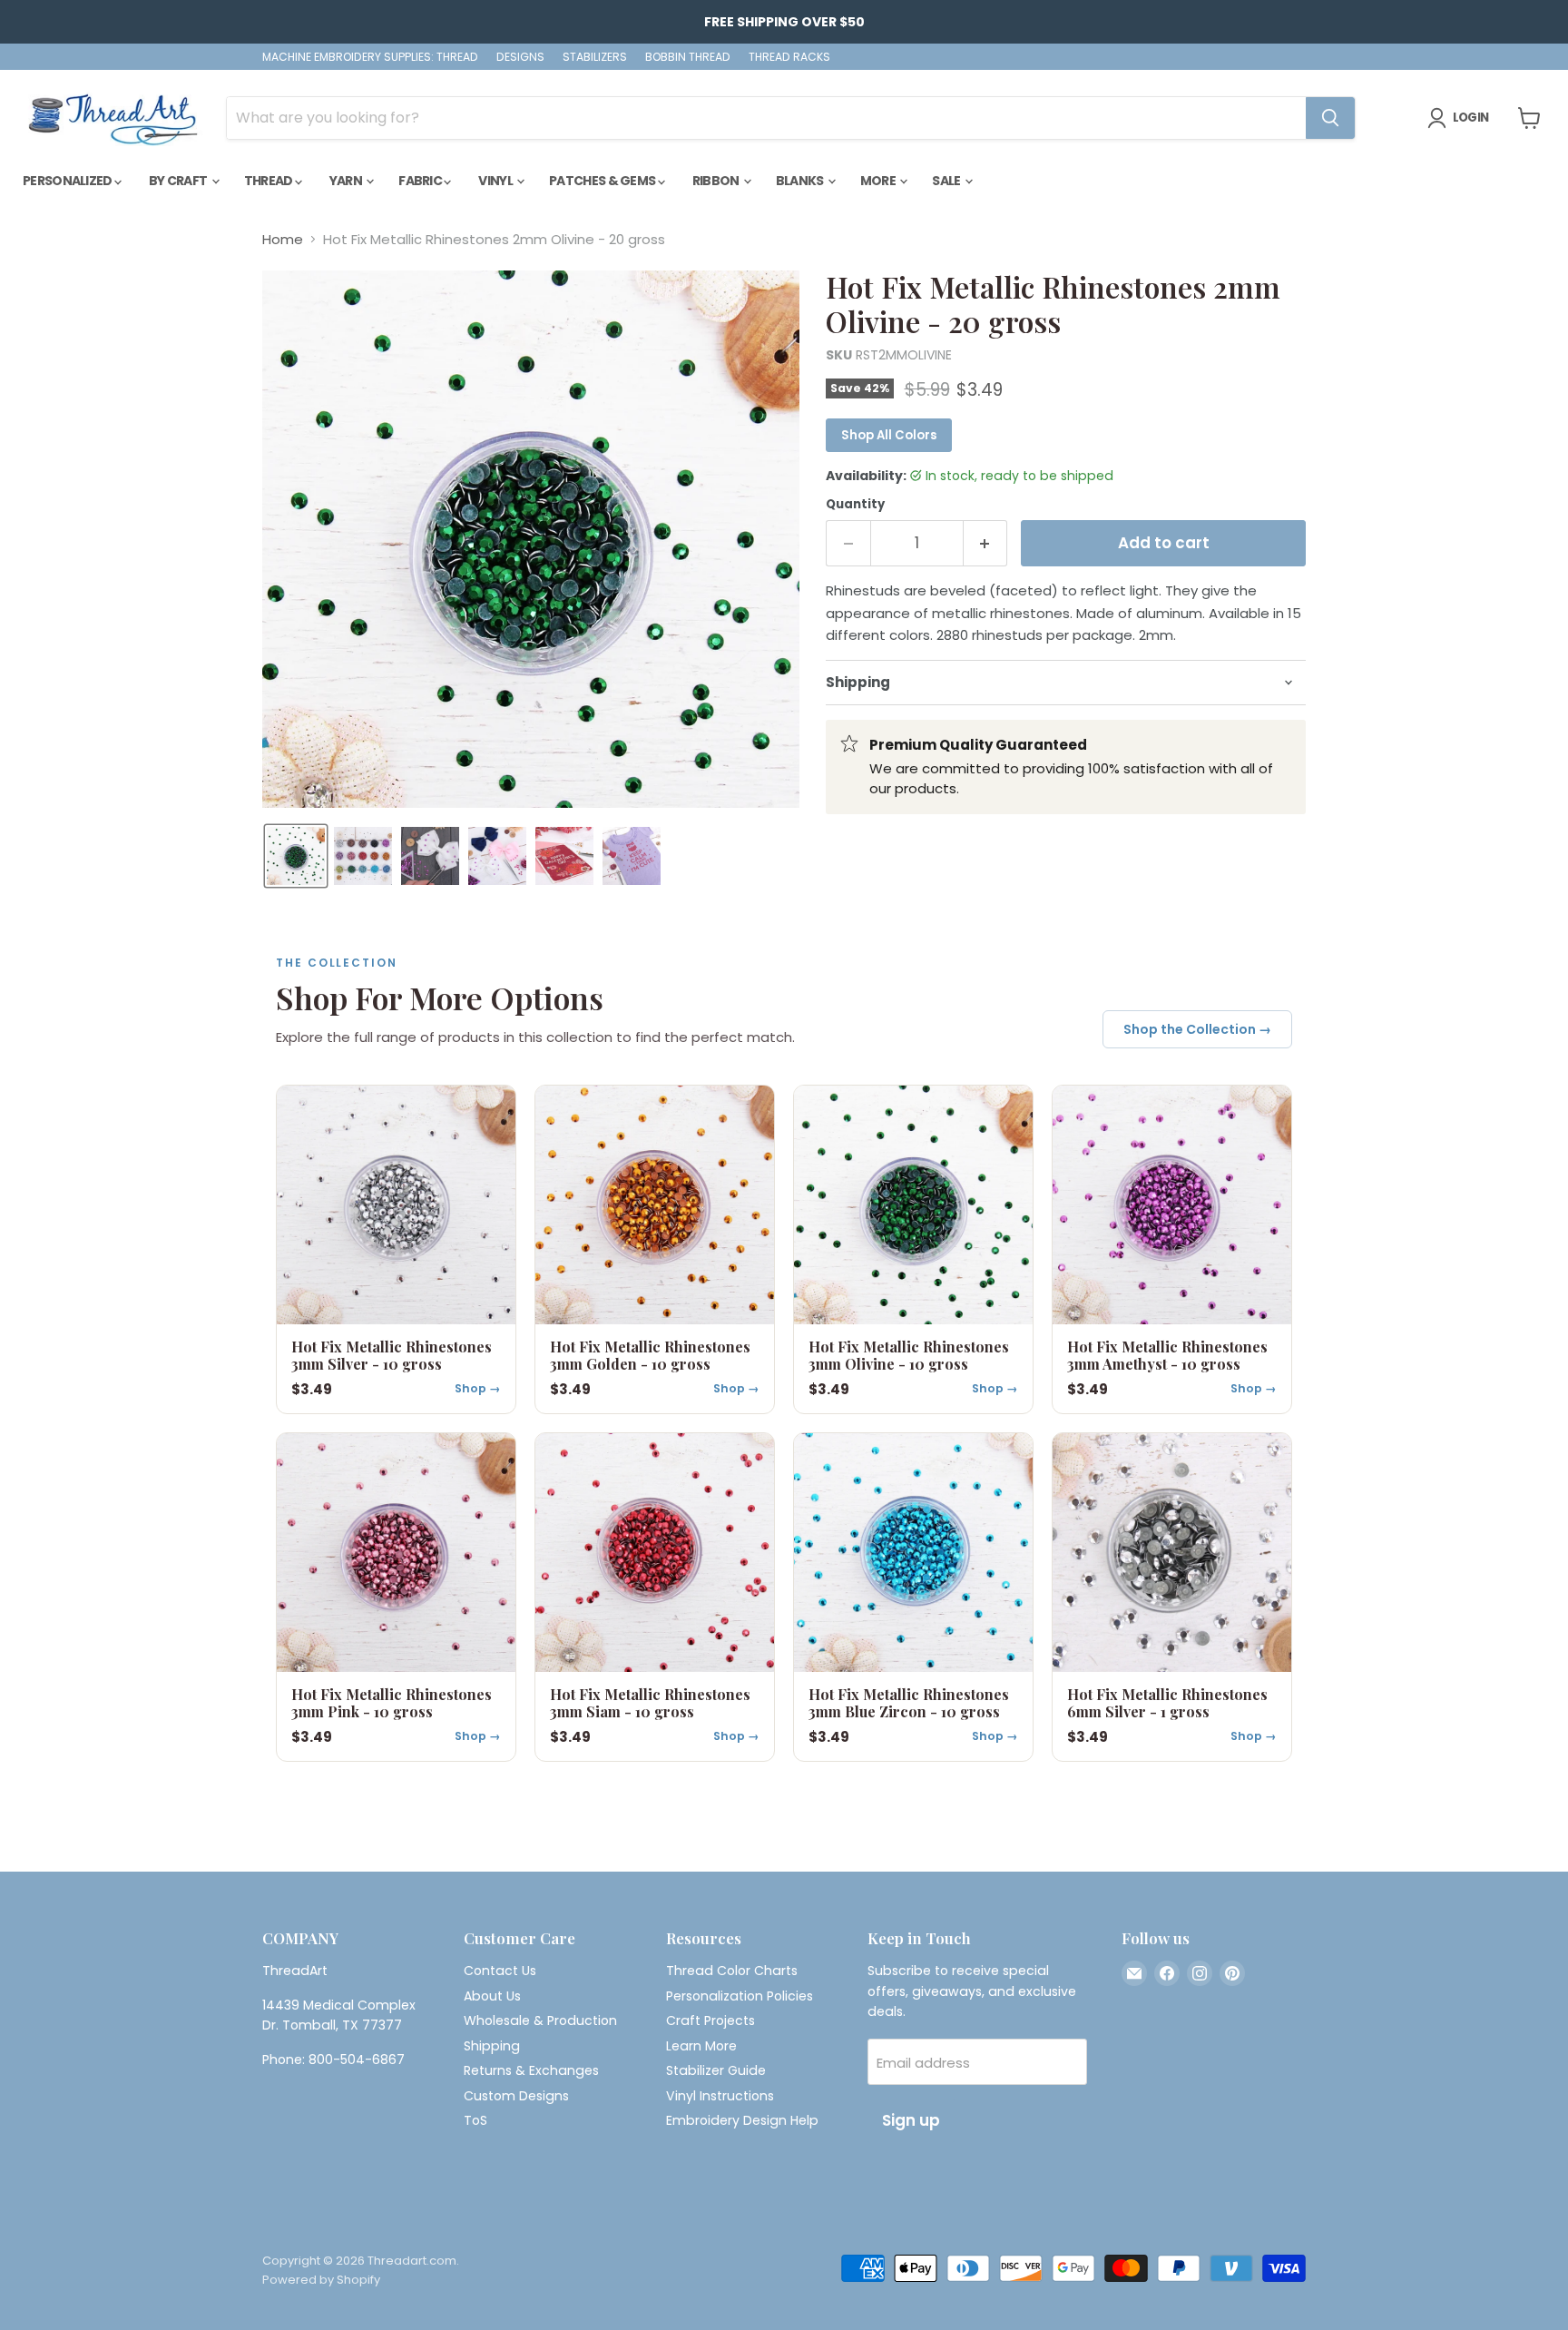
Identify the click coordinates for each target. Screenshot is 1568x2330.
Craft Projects (710, 2020)
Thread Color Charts (732, 1971)
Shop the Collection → (1197, 1029)
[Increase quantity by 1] (986, 543)
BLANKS (801, 181)
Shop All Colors (889, 435)
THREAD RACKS (789, 57)
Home (283, 239)
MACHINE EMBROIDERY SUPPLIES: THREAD (370, 57)
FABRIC (421, 181)
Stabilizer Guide (716, 2070)
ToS (475, 2120)
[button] (296, 856)
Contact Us (500, 1971)
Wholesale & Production (540, 2020)
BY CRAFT (179, 181)
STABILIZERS (595, 57)
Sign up (911, 2120)
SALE (947, 181)
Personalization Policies (740, 1996)
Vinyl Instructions (720, 2096)
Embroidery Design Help (742, 2120)
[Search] (1330, 118)
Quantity (855, 504)
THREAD (269, 181)
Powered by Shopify (321, 2280)
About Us (492, 1996)
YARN (347, 181)
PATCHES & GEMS (603, 181)
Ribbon (717, 181)
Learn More (701, 2046)
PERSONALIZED (69, 181)
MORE (879, 181)
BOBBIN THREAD (688, 57)
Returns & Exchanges (531, 2070)
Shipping (492, 2046)
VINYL (496, 181)
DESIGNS (520, 57)
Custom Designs (516, 2096)
